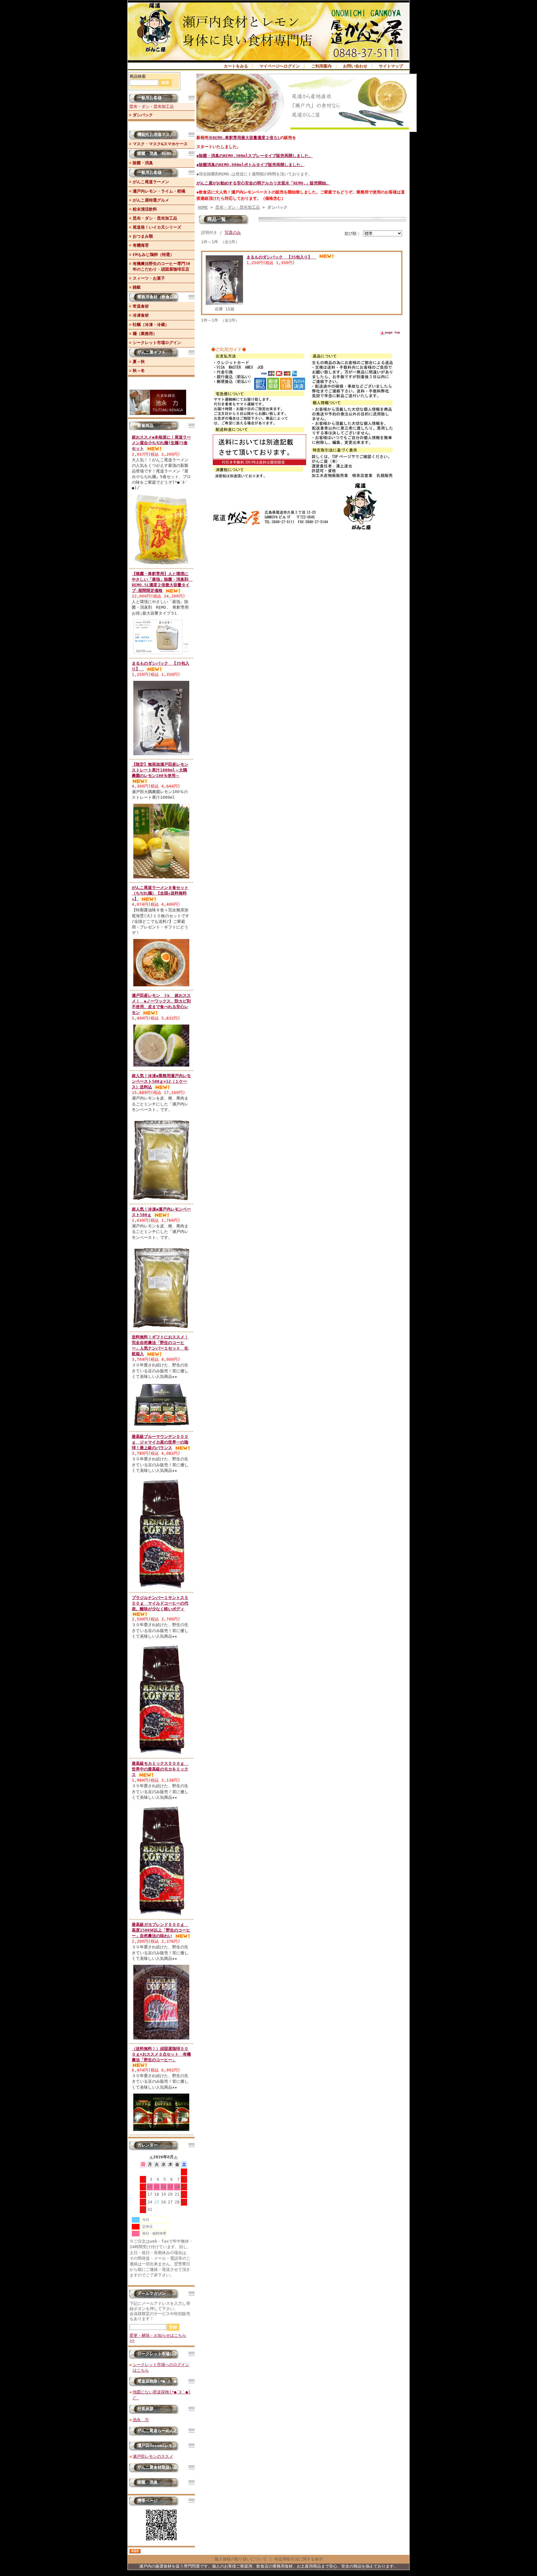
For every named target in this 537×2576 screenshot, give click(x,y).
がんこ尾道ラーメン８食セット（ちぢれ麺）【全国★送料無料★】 (160, 893)
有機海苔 (141, 245)
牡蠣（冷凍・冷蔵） (151, 325)
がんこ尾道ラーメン (151, 182)
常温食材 (141, 306)
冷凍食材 (141, 315)
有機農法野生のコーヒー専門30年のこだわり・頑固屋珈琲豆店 (161, 266)
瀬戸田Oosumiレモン (157, 2446)
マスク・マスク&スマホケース (160, 144)
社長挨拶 (145, 2409)
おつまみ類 (143, 236)
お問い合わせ (355, 66)
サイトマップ (391, 66)
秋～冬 (139, 371)
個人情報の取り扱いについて (241, 2559)
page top (392, 332)
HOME (203, 207)
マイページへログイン (280, 66)
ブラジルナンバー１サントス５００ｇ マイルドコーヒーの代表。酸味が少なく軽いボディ (160, 1603)
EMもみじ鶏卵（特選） (153, 255)
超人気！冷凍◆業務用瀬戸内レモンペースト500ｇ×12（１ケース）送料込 (161, 1081)
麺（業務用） (145, 334)
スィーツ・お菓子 (149, 278)
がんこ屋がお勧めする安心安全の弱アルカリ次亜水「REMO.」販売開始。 (263, 183)
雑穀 (137, 287)
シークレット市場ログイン (157, 343)
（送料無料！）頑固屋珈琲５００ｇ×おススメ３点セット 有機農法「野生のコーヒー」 (161, 2054)
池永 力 (141, 2420)
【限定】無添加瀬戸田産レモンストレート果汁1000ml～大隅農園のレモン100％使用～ (160, 770)
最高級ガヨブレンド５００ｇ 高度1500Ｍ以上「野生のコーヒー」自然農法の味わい (161, 1930)
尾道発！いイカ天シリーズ (157, 227)
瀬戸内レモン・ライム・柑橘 (159, 191)
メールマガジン (151, 2293)
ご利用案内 (321, 66)
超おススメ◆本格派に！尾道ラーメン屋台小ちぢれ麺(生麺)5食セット (161, 443)
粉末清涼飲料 (145, 209)
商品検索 (138, 76)
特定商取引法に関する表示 (299, 2559)
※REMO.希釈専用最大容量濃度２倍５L (244, 138)
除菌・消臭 (143, 163)
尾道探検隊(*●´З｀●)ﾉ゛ (161, 2381)
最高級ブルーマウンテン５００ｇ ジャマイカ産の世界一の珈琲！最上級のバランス (160, 1442)
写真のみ (233, 232)
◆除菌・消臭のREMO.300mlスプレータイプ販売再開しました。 (255, 156)
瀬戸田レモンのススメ (153, 2456)
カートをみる (236, 66)
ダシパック (143, 115)
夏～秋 (139, 362)
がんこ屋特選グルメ (151, 200)
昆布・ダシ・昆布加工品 (151, 107)
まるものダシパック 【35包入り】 (281, 257)
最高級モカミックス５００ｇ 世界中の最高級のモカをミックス (160, 1769)
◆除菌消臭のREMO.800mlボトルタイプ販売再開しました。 (250, 165)
